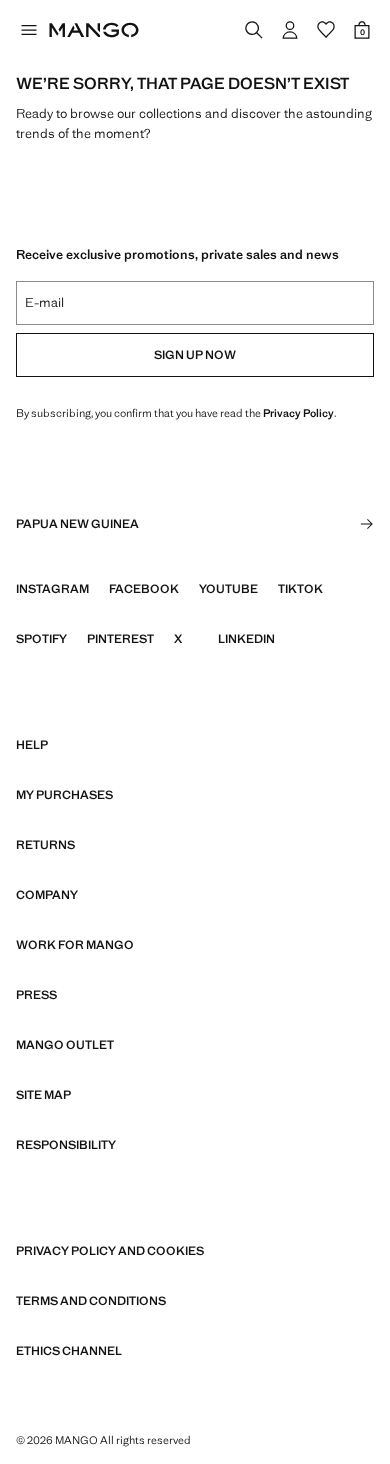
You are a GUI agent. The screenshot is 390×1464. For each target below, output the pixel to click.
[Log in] (290, 30)
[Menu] (28, 30)
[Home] (94, 30)
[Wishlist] (326, 30)
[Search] (254, 30)
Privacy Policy (298, 413)
